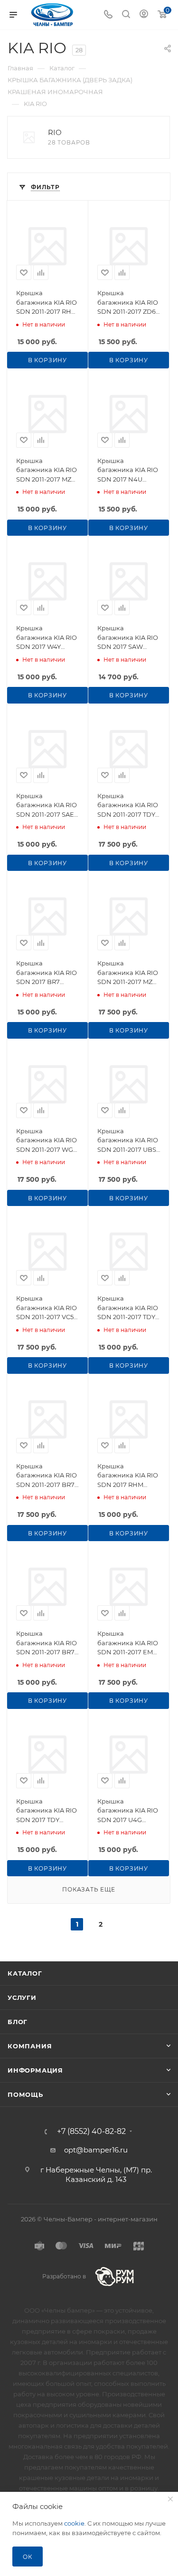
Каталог (25, 1973)
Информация (35, 2070)
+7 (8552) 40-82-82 (91, 2132)
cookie (74, 2523)
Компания (30, 2046)
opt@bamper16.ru (96, 2150)
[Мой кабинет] (144, 15)
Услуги (22, 1997)
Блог (18, 2022)
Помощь (25, 2094)
